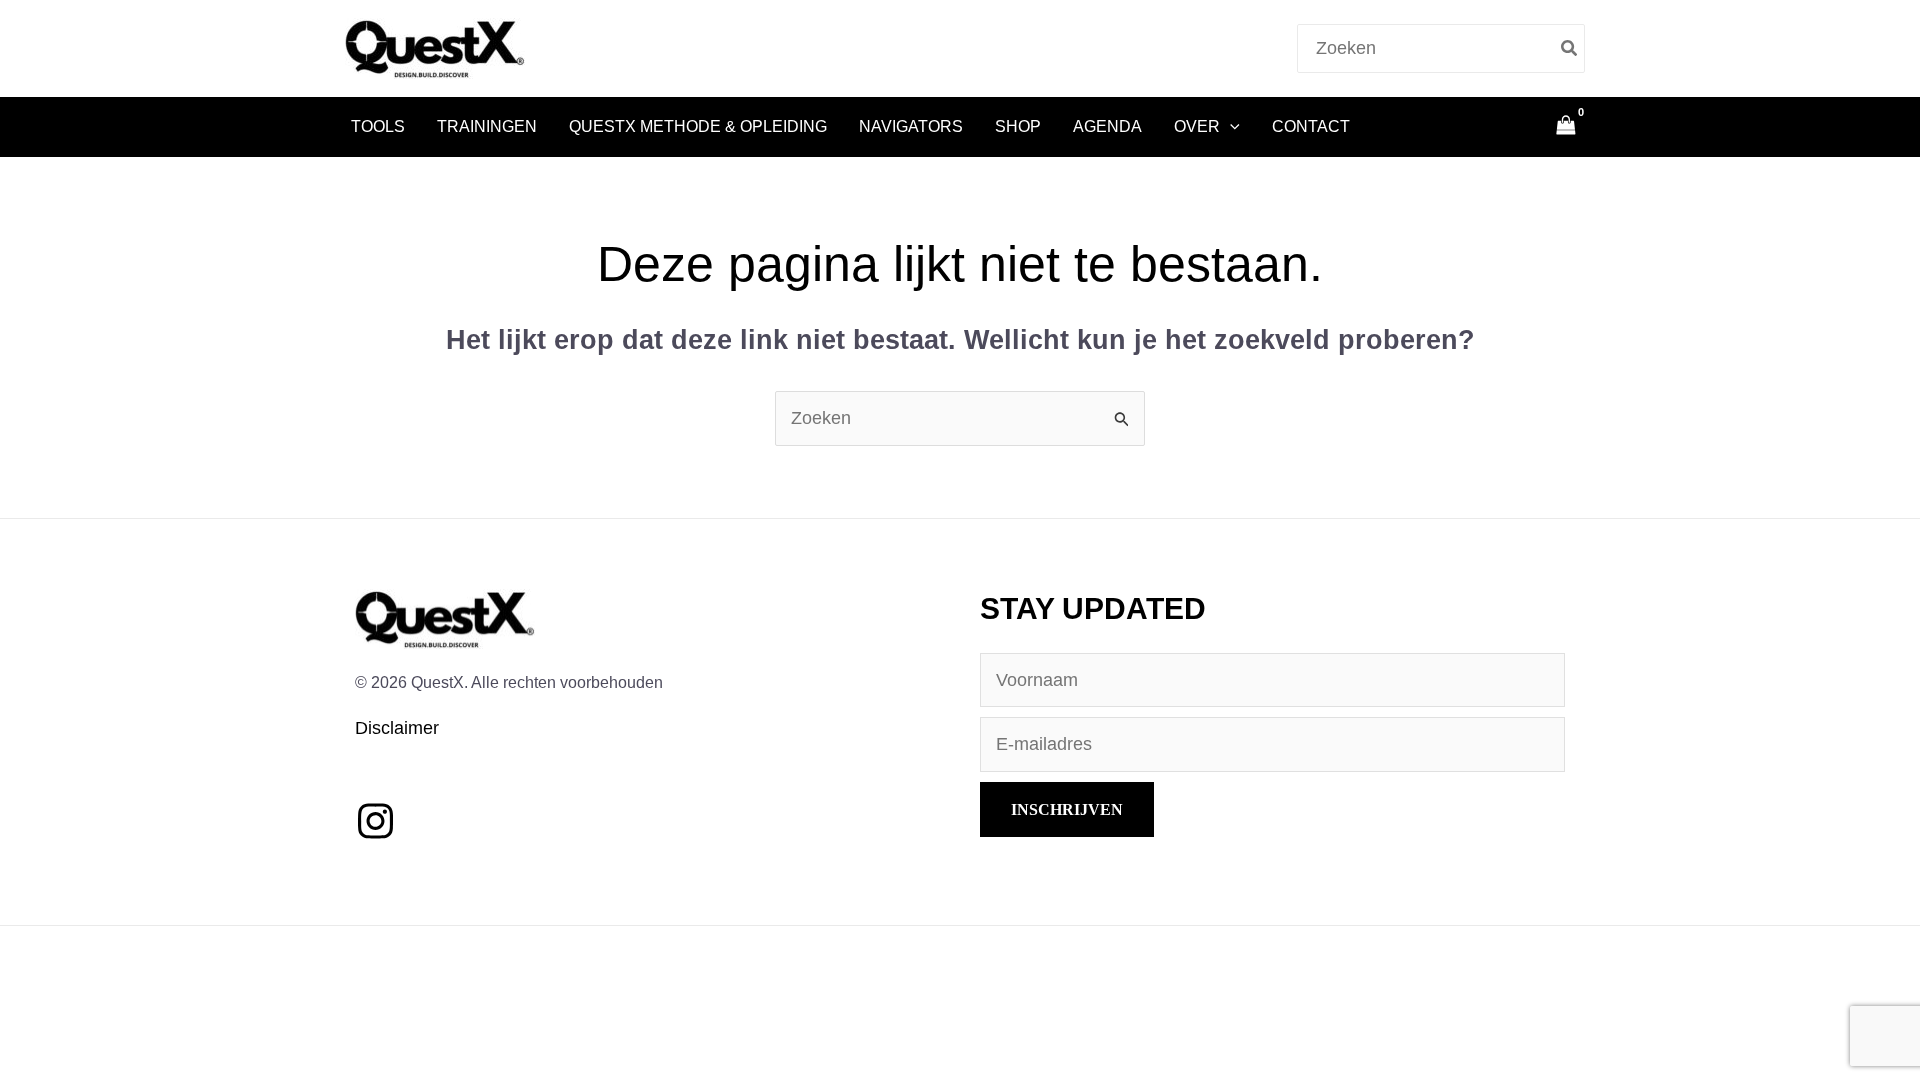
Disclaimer (397, 728)
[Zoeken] (1570, 48)
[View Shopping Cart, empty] (1566, 127)
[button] (1230, 127)
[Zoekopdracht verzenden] (1122, 417)
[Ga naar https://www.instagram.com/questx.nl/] (375, 823)
